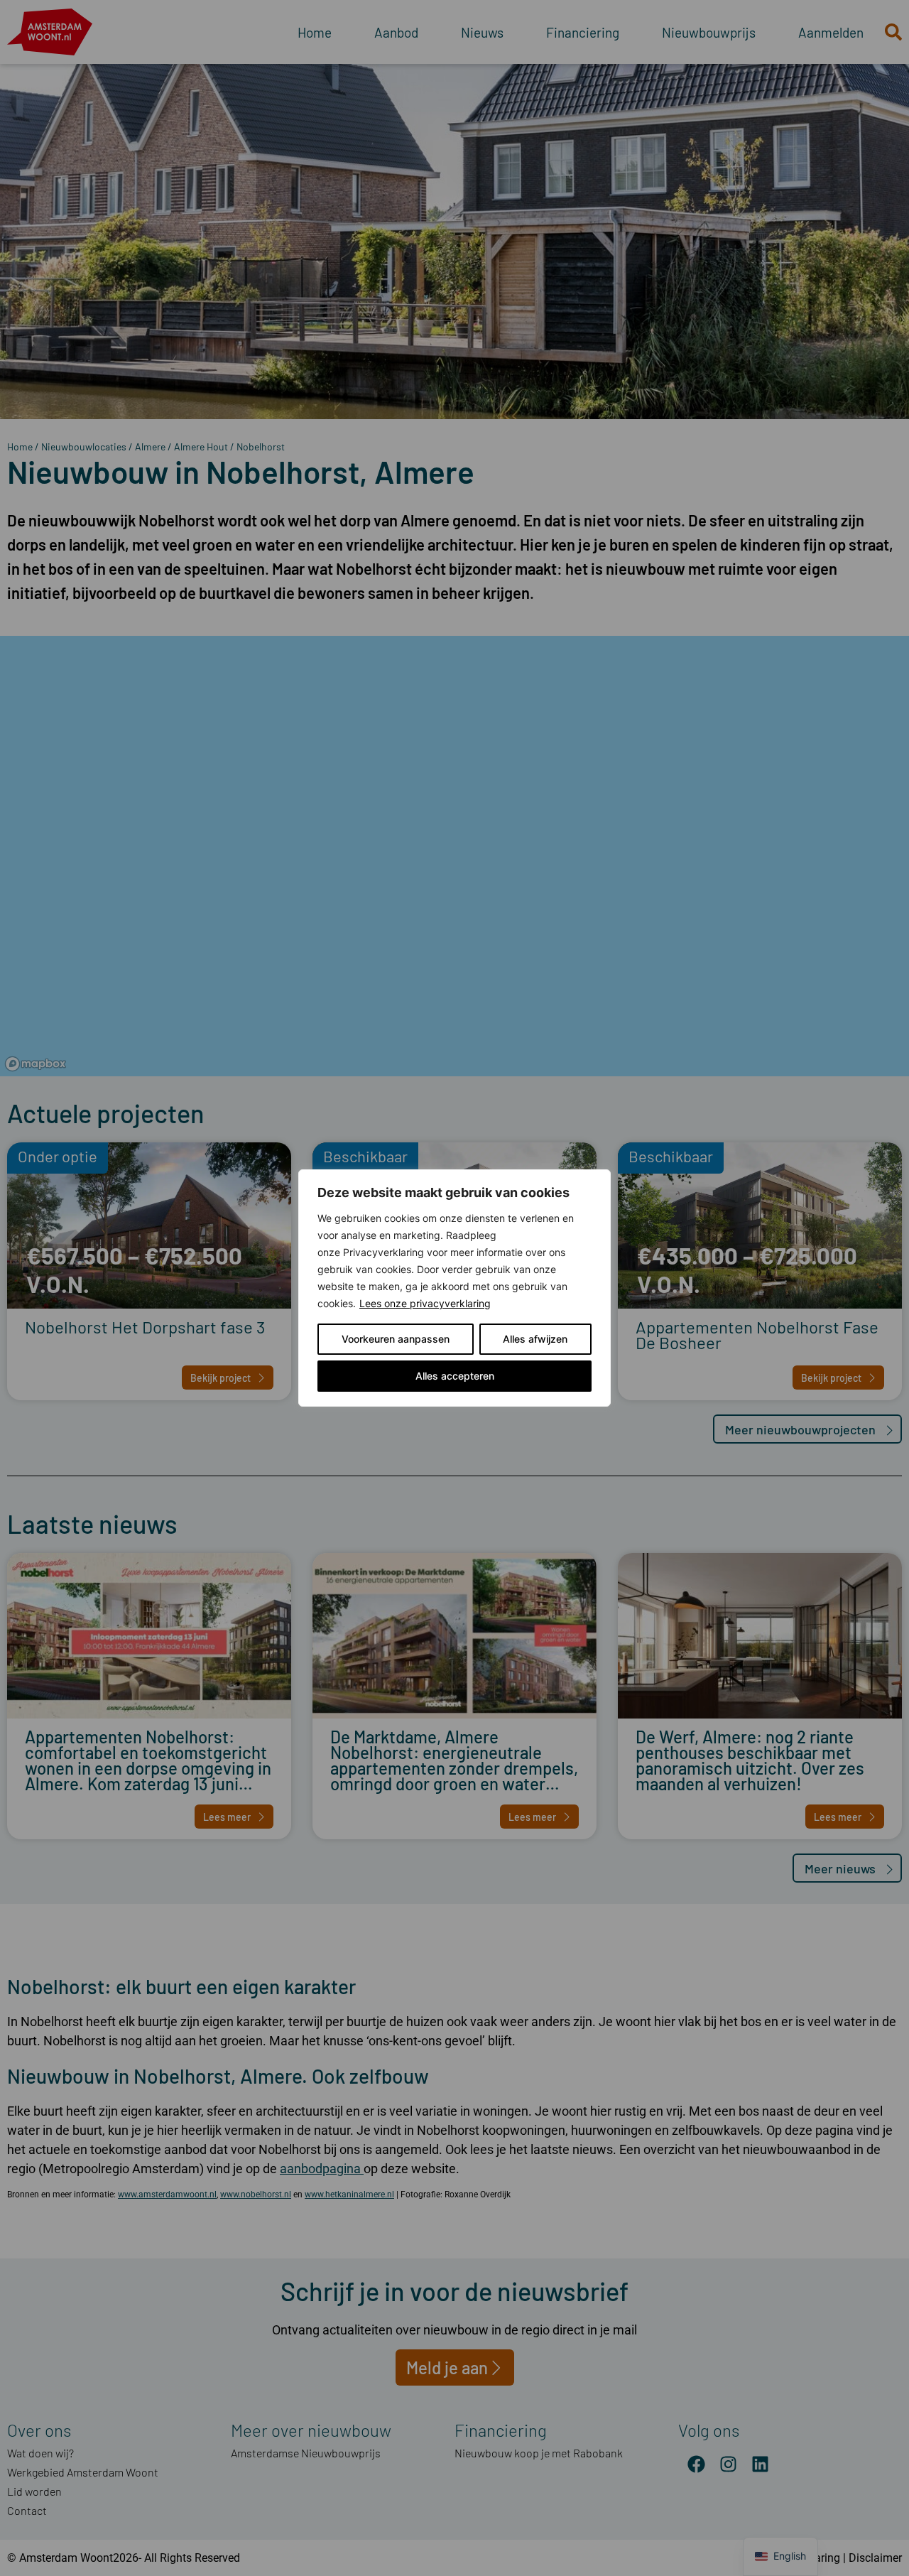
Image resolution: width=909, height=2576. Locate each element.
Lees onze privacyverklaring (425, 1303)
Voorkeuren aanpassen (396, 1339)
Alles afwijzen (535, 1339)
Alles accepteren (455, 1376)
